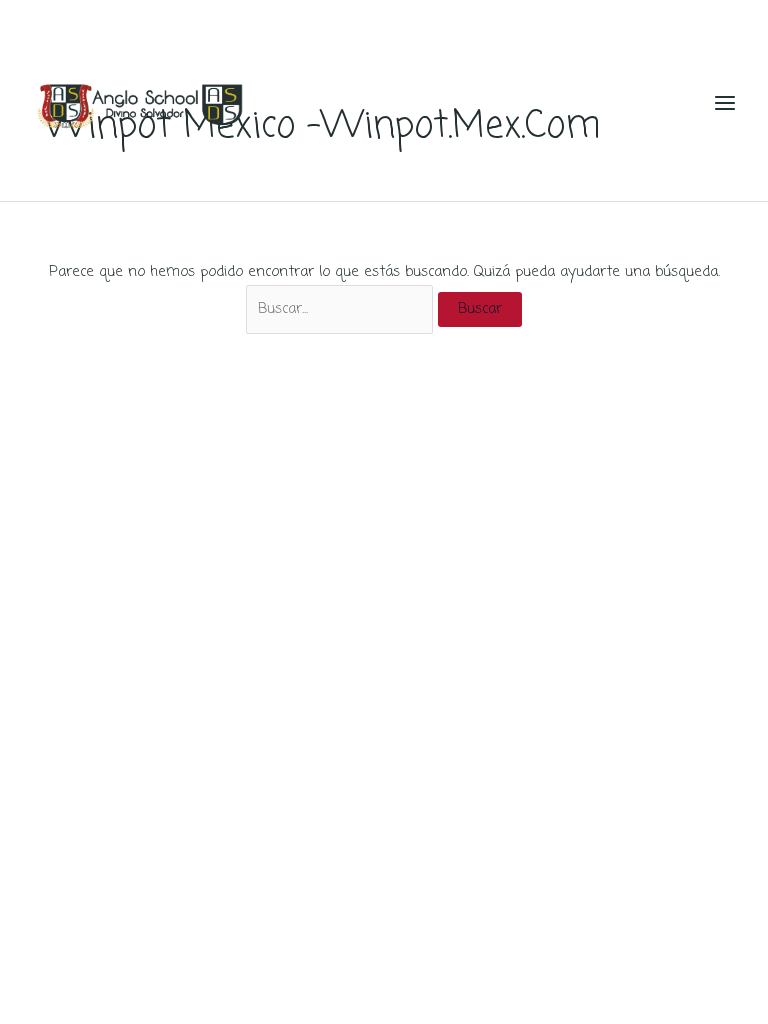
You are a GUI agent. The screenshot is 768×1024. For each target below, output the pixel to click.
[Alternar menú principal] (725, 103)
